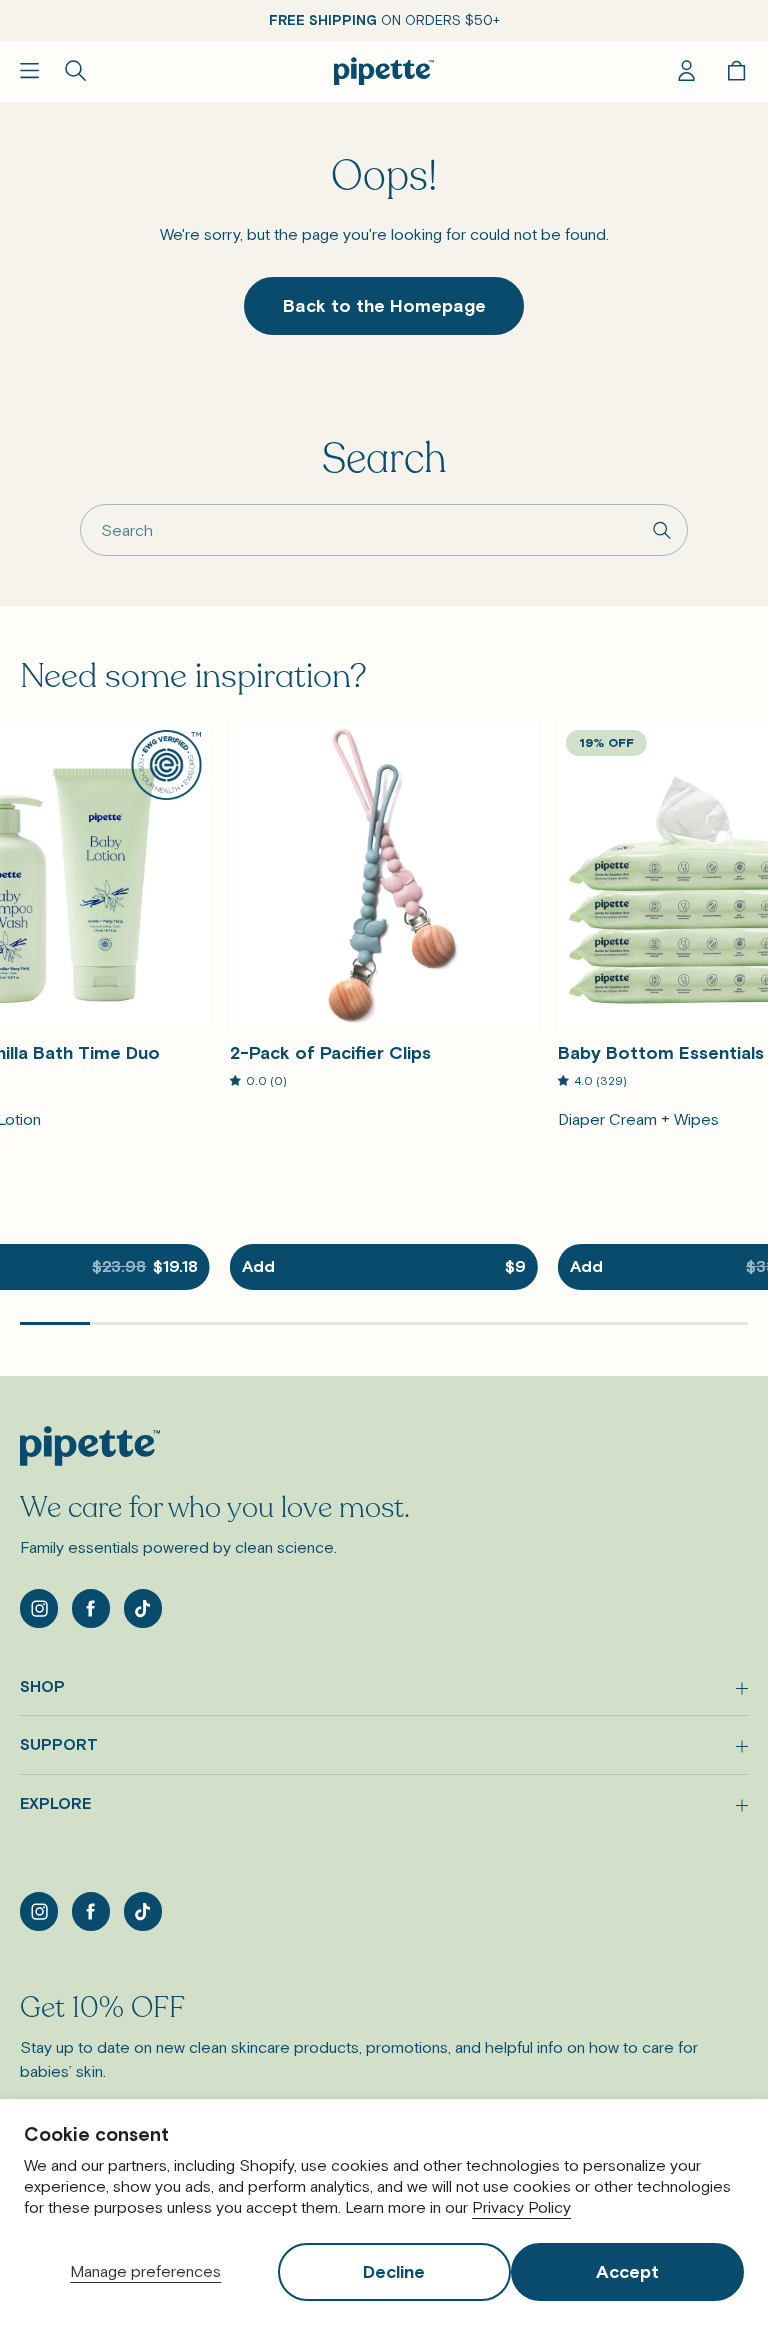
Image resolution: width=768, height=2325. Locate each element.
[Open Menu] (29, 70)
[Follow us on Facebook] (91, 1608)
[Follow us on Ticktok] (143, 1608)
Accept (627, 2271)
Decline (394, 2271)
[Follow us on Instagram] (39, 1608)
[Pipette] (384, 71)
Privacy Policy (521, 2207)
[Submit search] (662, 530)
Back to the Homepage (384, 305)
